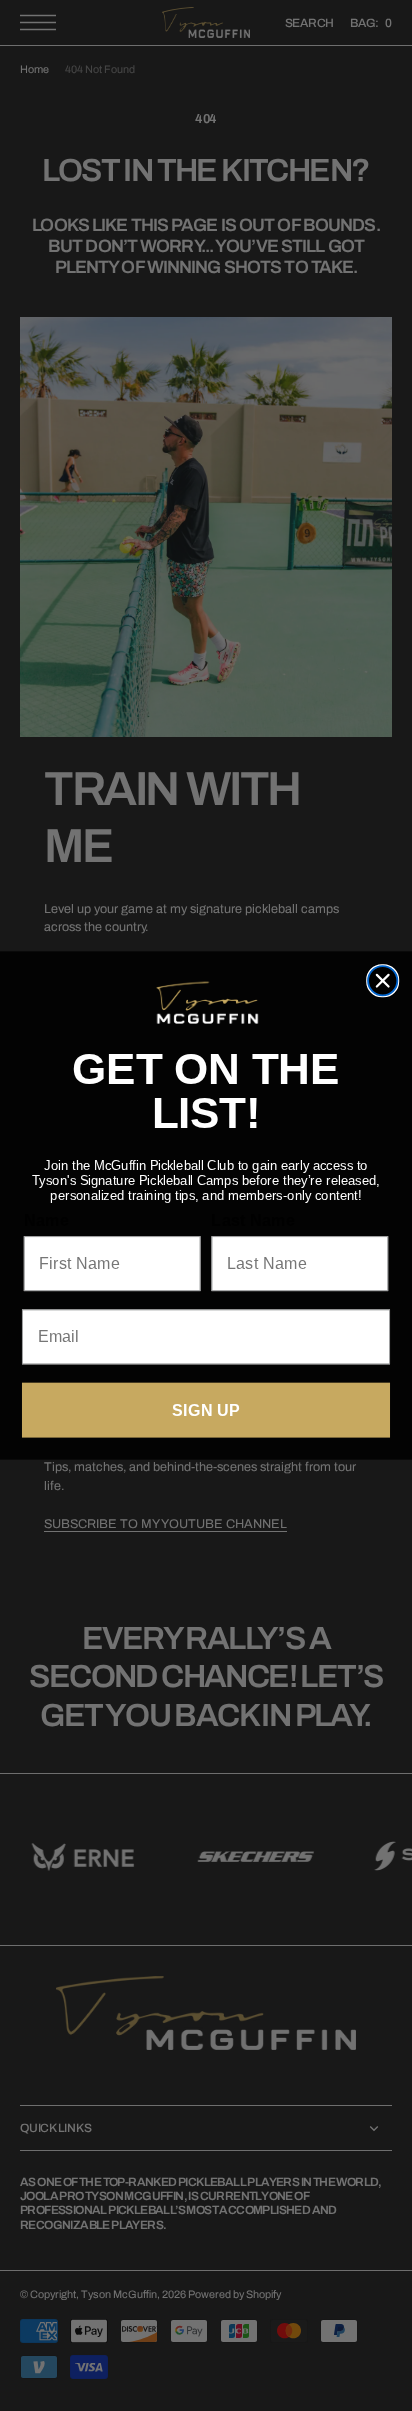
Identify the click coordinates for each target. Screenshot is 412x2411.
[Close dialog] (382, 980)
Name (46, 1220)
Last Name (252, 1220)
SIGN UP (206, 1410)
